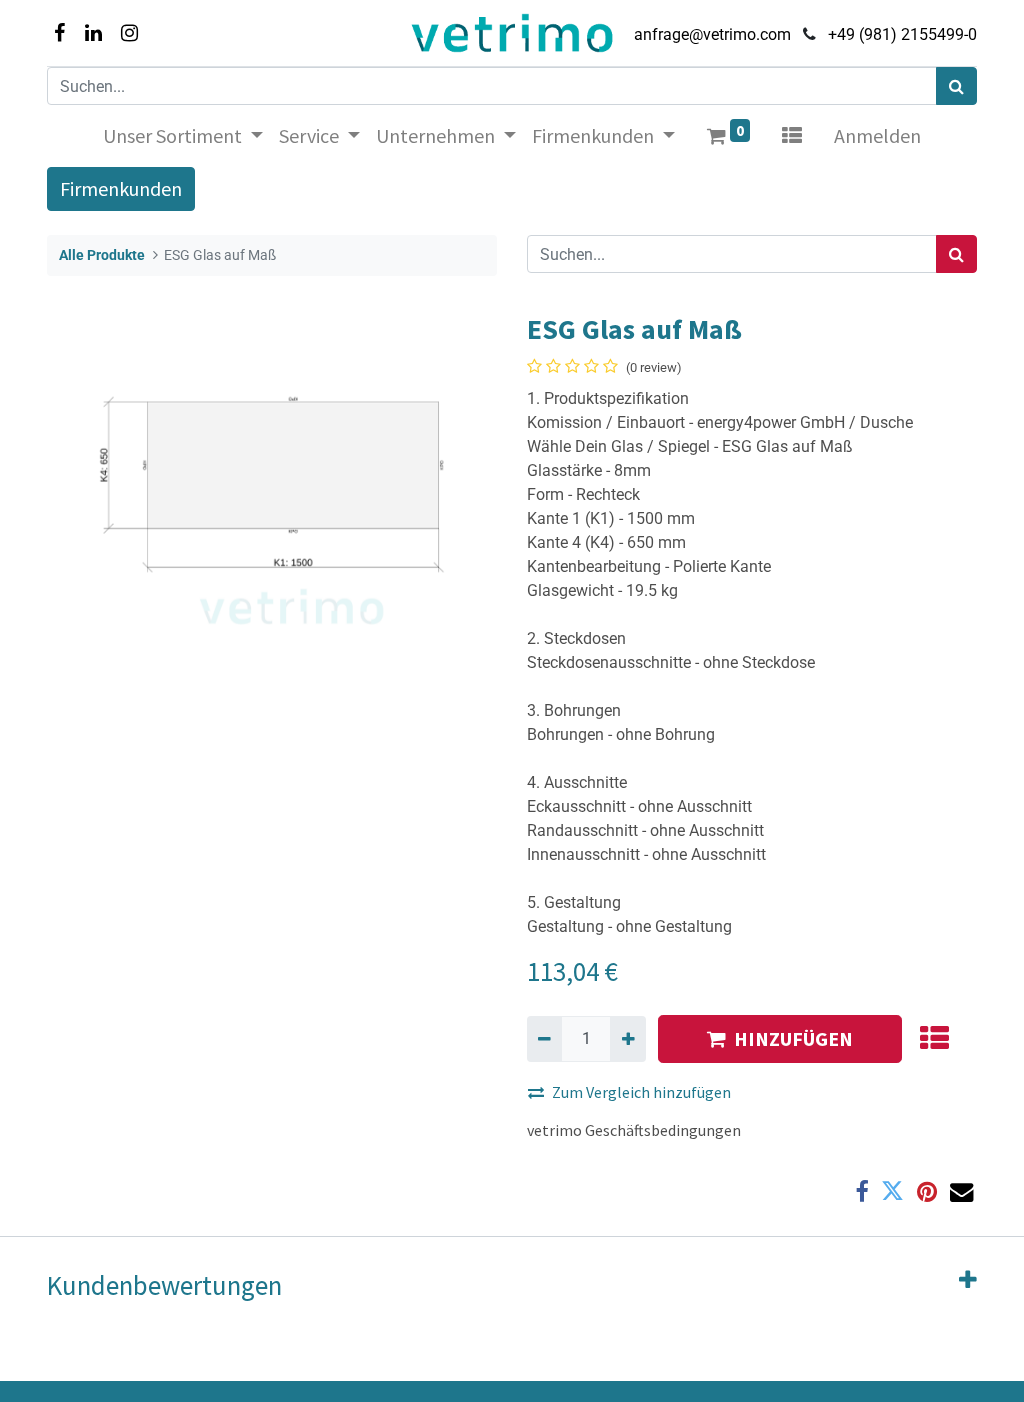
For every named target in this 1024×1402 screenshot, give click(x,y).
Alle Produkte (102, 255)
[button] (933, 1039)
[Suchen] (956, 86)
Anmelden (877, 135)
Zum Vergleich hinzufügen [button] (641, 1092)
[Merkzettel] (792, 136)
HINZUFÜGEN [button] (793, 1038)
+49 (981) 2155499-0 (902, 34)
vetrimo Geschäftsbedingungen (634, 1130)
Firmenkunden (121, 188)
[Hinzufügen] (627, 1039)
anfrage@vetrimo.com (712, 34)
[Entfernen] (544, 1039)
